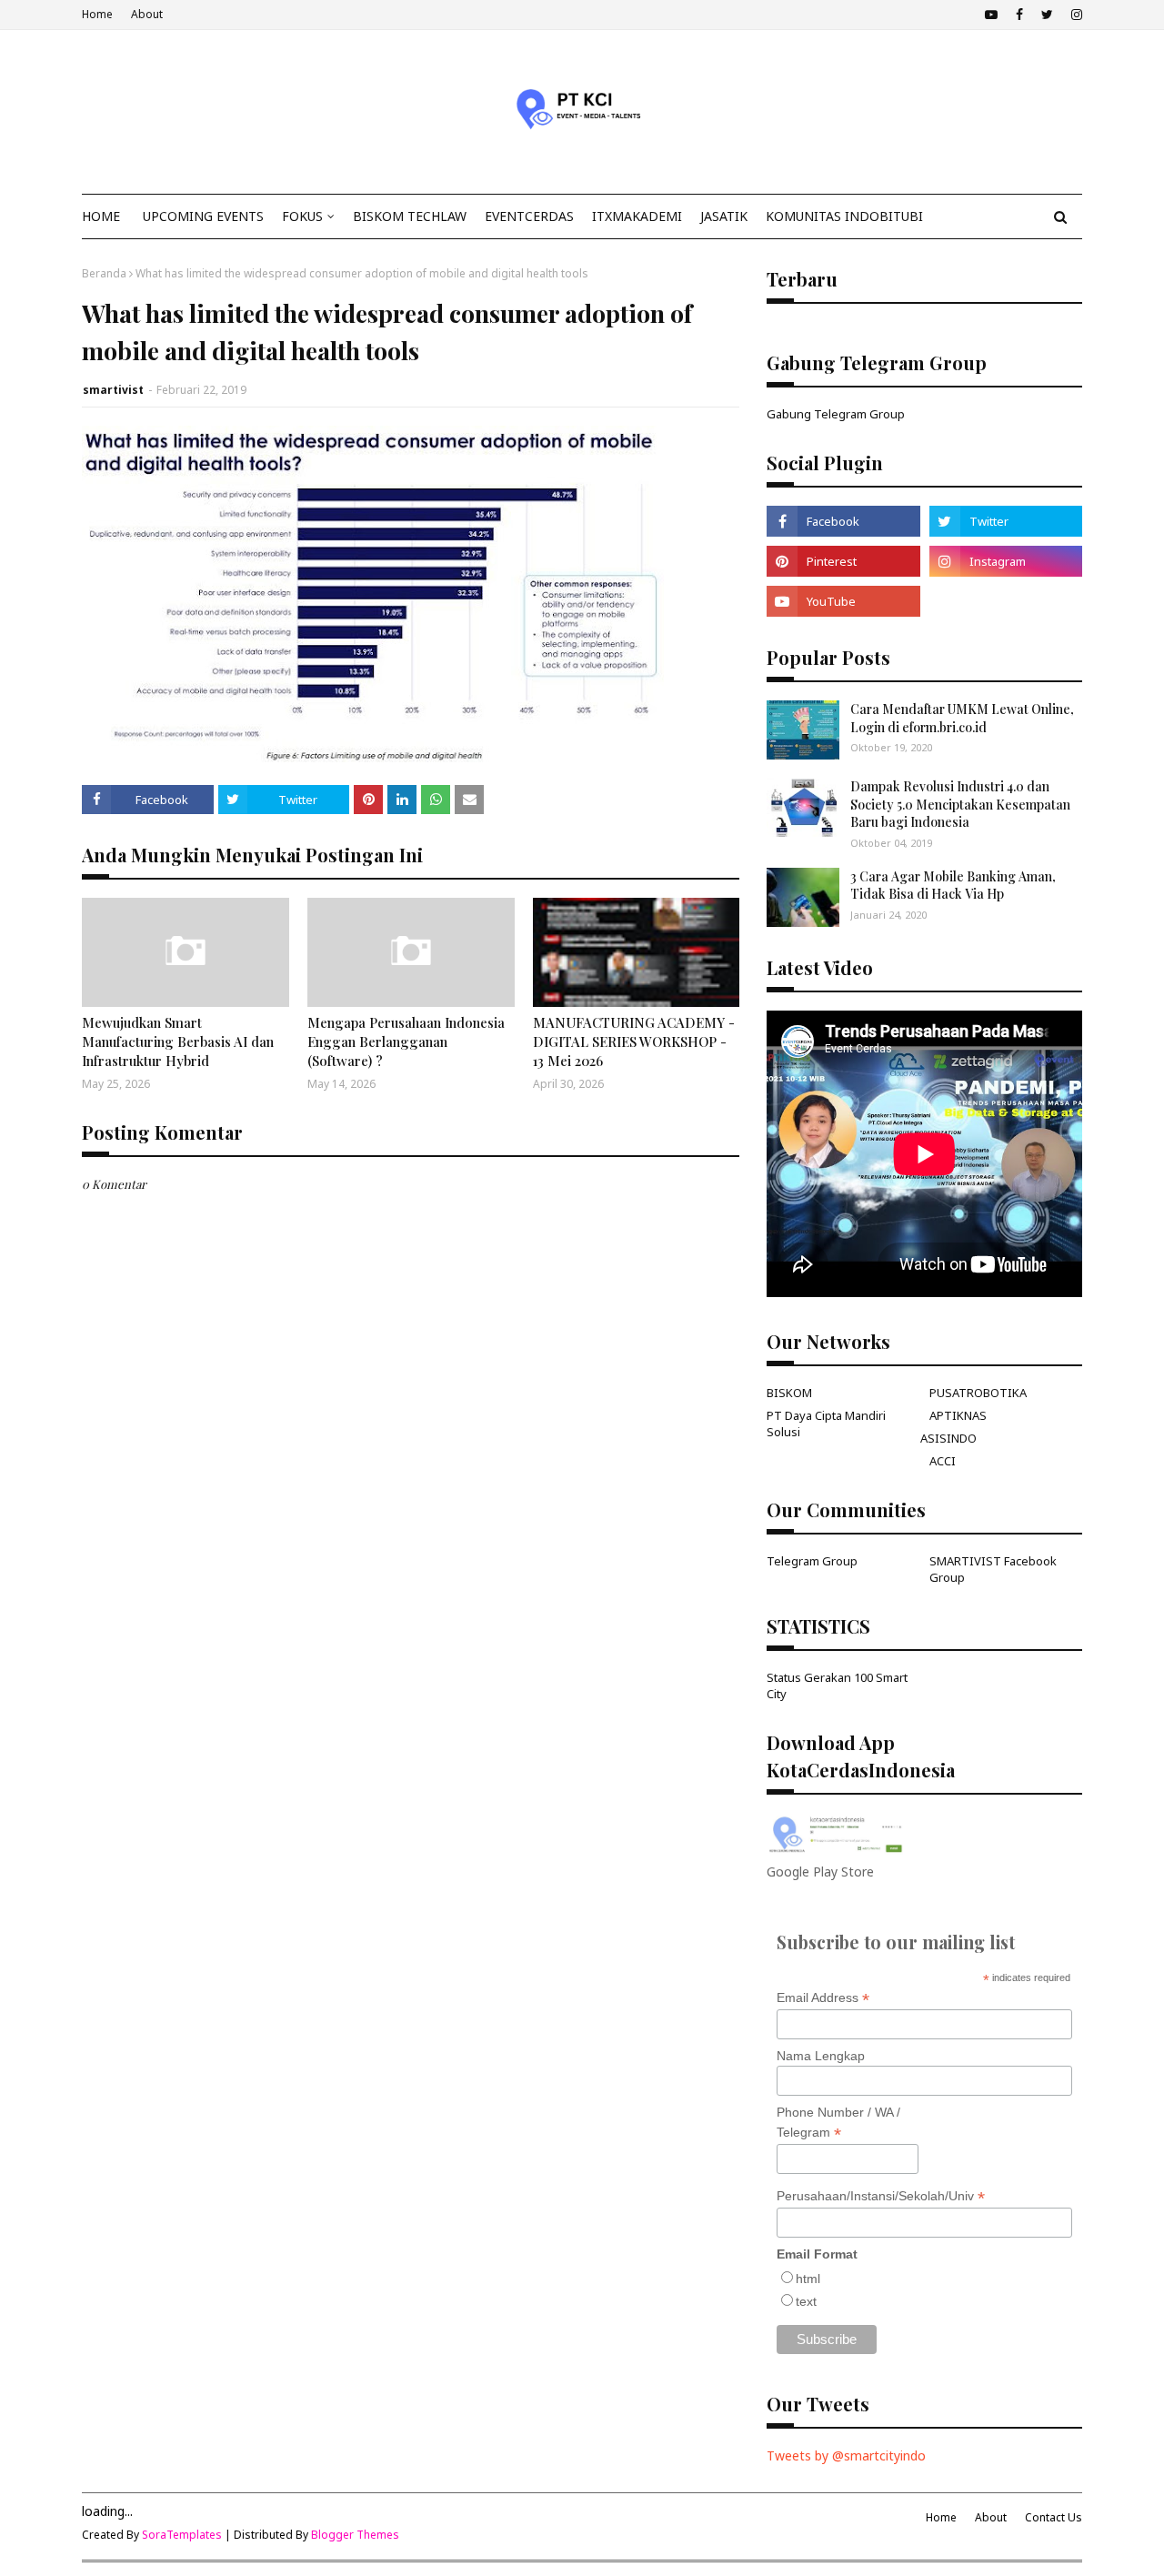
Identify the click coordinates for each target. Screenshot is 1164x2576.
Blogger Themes (355, 2535)
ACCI (943, 1461)
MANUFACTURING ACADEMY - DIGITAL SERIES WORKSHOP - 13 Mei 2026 (634, 1041)
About (147, 14)
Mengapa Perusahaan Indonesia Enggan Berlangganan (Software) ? (406, 1041)
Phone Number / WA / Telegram (838, 2123)
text (806, 2301)
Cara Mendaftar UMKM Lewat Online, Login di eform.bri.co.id (962, 718)
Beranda (104, 273)
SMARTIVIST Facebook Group (993, 1569)
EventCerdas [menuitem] (529, 216)
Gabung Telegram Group (836, 414)
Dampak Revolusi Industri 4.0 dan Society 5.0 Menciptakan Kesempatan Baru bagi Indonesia (960, 804)
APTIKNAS (958, 1415)
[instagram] (1074, 15)
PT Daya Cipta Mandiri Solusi (826, 1424)
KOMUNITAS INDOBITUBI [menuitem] (844, 216)
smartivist (113, 390)
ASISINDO (948, 1438)
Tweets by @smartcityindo (846, 2455)
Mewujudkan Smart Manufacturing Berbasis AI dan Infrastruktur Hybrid (178, 1041)
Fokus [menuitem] (302, 216)
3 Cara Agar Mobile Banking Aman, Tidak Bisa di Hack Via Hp (953, 885)
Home (97, 14)
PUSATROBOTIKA (978, 1393)
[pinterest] (843, 561)
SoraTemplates (182, 2535)
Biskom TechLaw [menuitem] (410, 216)
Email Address (823, 1998)
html (808, 2279)
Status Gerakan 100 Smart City (837, 1685)
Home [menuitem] (101, 216)
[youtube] (991, 15)
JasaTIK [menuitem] (724, 216)
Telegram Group (812, 1561)
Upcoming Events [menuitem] (203, 216)
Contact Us (1054, 2517)
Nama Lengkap (821, 2056)
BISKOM (789, 1393)
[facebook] (1019, 15)
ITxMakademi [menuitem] (637, 216)
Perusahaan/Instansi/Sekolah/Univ (881, 2196)
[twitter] (1047, 15)
